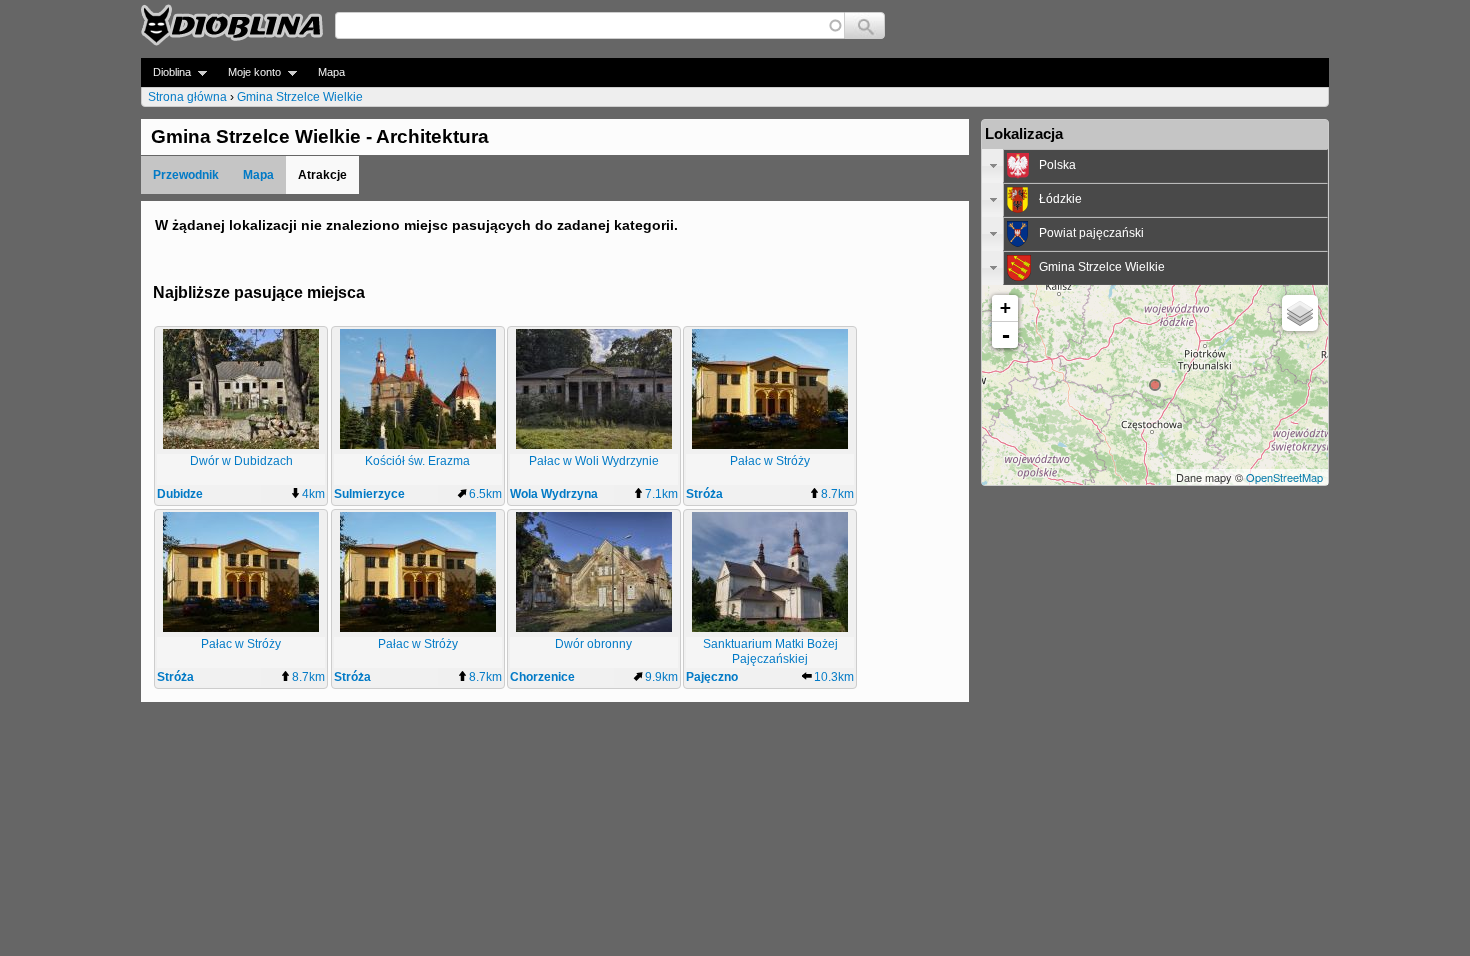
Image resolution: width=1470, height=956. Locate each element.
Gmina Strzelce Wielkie (300, 97)
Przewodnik (186, 175)
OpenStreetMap (1284, 477)
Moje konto (248, 72)
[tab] (1155, 166)
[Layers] (1300, 313)
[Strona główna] (232, 25)
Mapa (331, 72)
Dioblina (166, 72)
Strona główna (187, 97)
